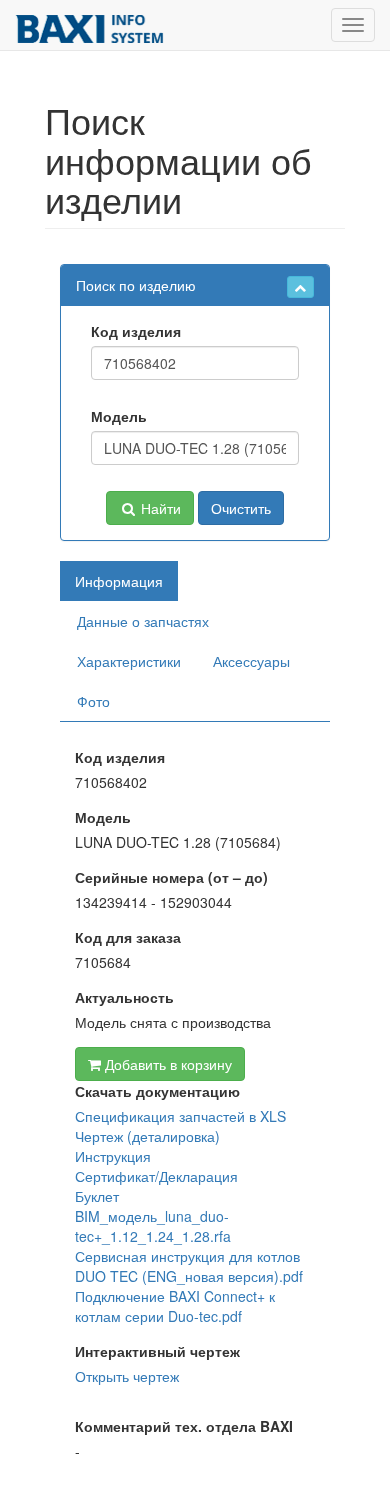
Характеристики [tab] (129, 661)
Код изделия (136, 331)
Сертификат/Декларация (156, 1176)
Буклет (97, 1196)
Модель (119, 416)
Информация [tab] (119, 581)
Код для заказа (128, 937)
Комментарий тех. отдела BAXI (184, 1426)
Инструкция (113, 1156)
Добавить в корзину (166, 1064)
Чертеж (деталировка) (147, 1136)
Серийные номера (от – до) (171, 877)
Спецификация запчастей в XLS (180, 1116)
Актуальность (124, 997)
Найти (159, 508)
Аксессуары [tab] (251, 661)
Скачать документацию (157, 1091)
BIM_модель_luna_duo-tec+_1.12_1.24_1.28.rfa (153, 1226)
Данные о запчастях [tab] (143, 621)
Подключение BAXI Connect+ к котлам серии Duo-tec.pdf (175, 1306)
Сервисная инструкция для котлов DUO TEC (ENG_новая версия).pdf (189, 1266)
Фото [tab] (93, 701)
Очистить (241, 508)
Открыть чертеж (127, 1376)
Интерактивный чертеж (157, 1351)
